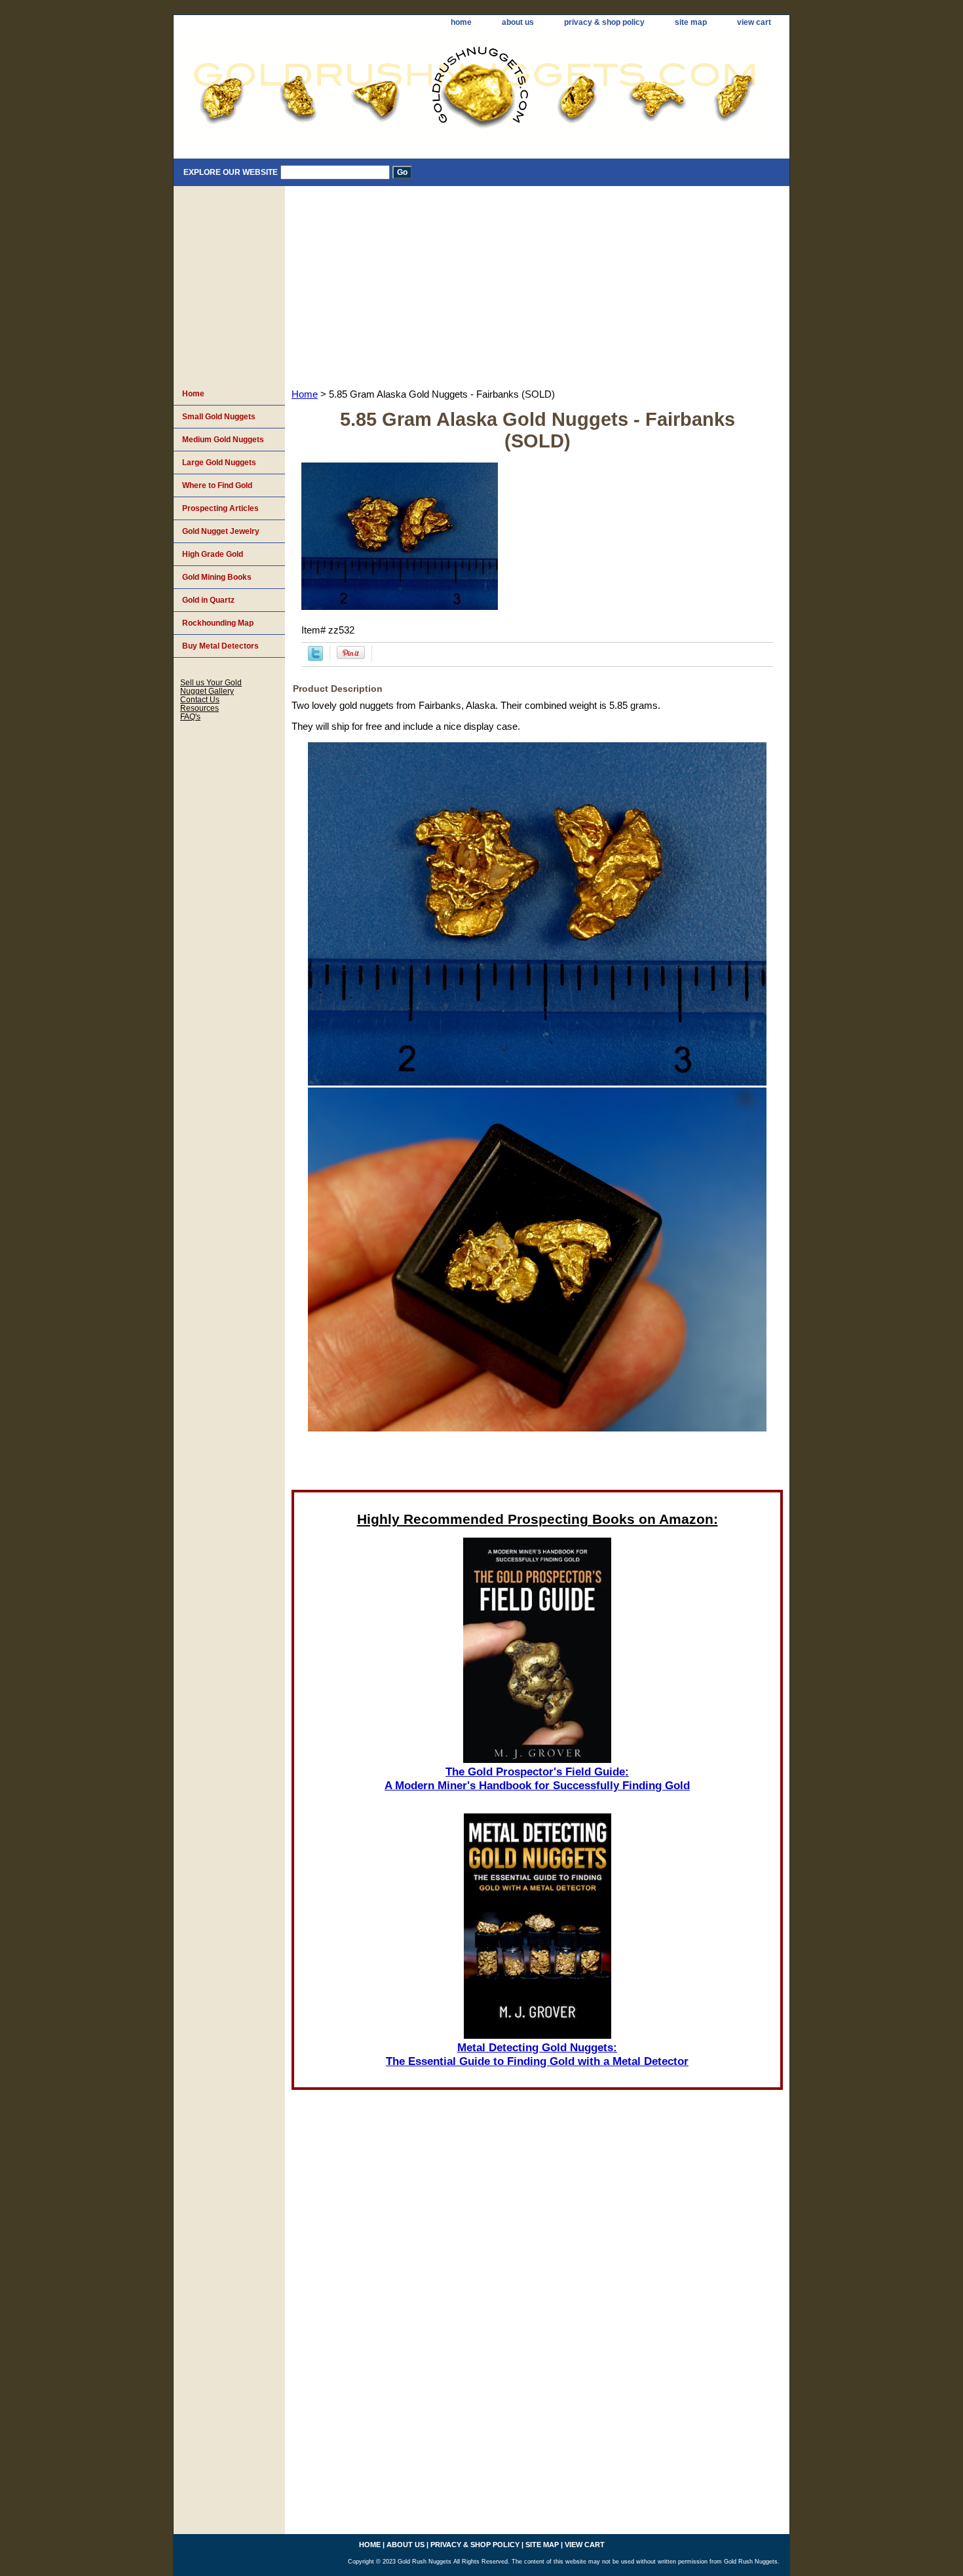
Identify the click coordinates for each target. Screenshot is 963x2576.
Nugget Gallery (207, 691)
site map (691, 22)
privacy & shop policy (604, 22)
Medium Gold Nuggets (223, 440)
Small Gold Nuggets (219, 417)
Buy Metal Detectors (220, 646)
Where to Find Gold (217, 485)
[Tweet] (315, 658)
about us (518, 22)
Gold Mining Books (217, 577)
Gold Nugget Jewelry (221, 531)
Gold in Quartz (208, 600)
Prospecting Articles (220, 508)
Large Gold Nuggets (219, 463)
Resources (199, 708)
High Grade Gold (213, 554)
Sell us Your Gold (211, 682)
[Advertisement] (537, 284)
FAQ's (190, 716)
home (461, 22)
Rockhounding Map (218, 623)
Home (305, 394)
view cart (754, 22)
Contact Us (200, 699)
